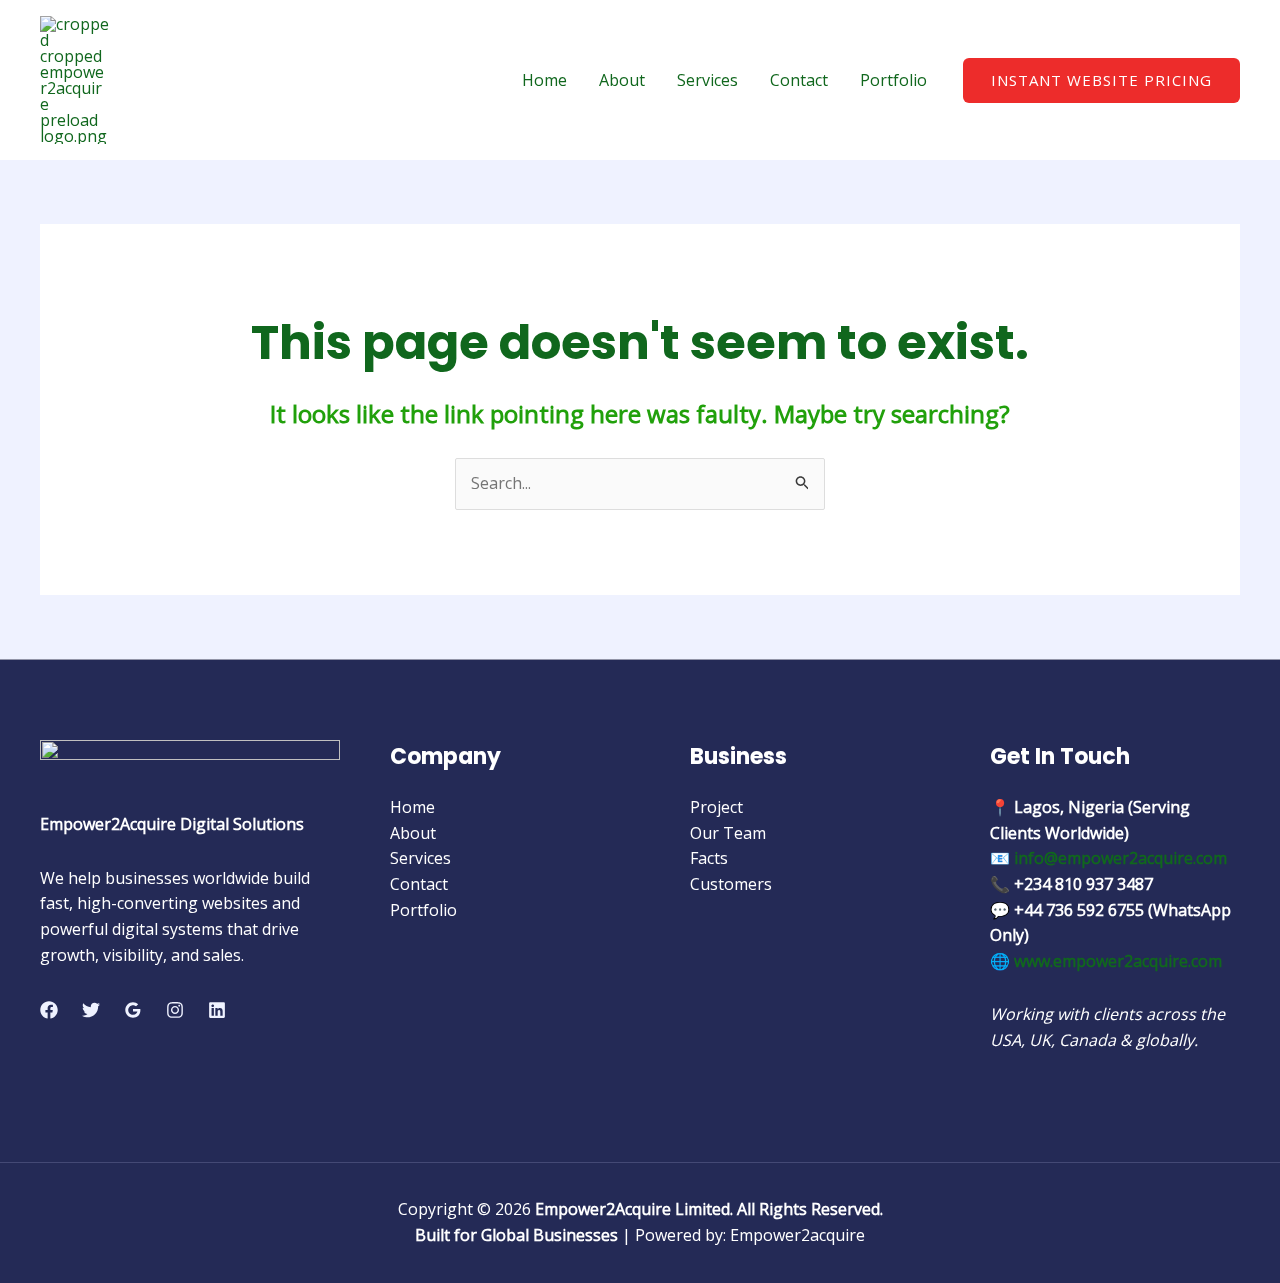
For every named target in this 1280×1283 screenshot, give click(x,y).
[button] (1101, 80)
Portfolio (893, 80)
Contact (799, 80)
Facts (709, 858)
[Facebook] (49, 1010)
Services (707, 80)
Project (716, 807)
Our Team (728, 833)
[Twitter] (91, 1010)
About (622, 80)
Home (544, 80)
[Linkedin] (217, 1010)
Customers (731, 884)
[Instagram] (175, 1010)
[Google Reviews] (133, 1010)
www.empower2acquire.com (1118, 961)
